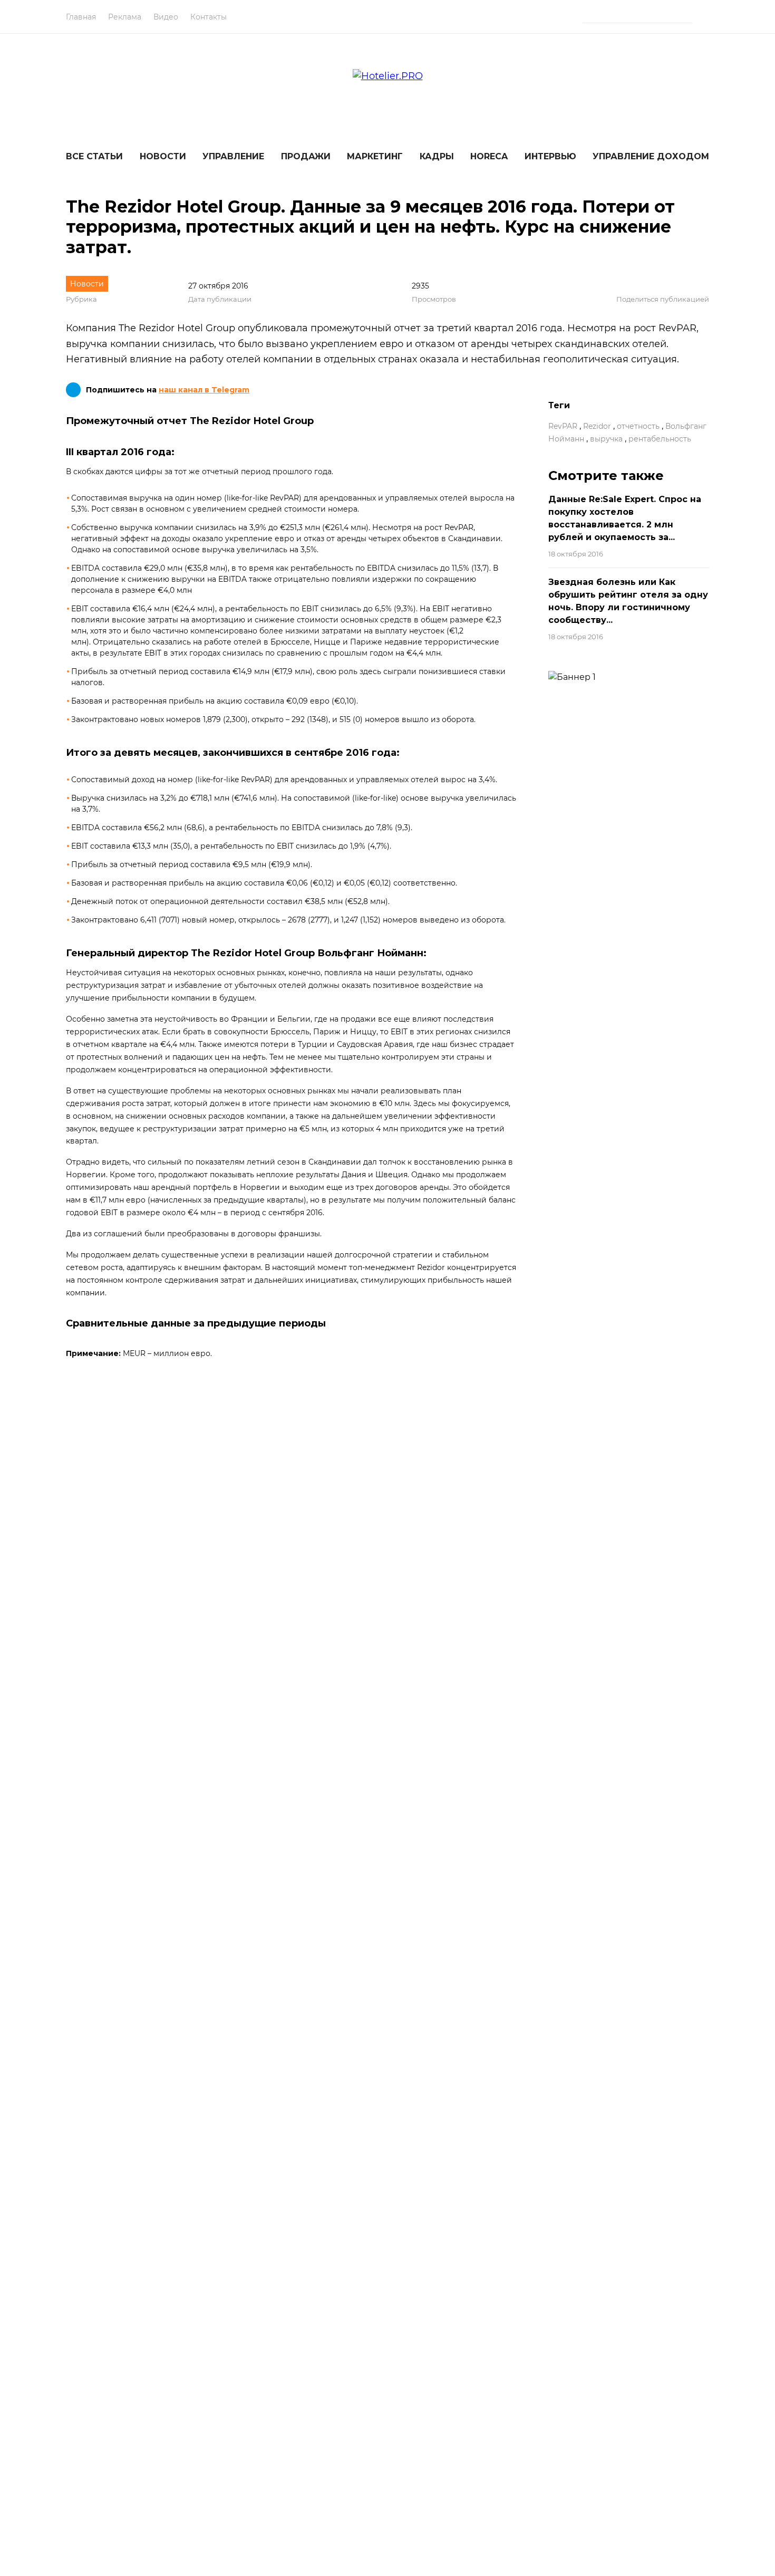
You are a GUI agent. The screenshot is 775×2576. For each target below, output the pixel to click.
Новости (163, 156)
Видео (166, 17)
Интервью (550, 156)
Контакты (209, 17)
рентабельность (660, 439)
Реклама (125, 17)
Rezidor (597, 426)
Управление (233, 156)
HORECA (489, 156)
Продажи (306, 156)
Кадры (437, 156)
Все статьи (94, 156)
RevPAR (563, 426)
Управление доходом (651, 156)
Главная (81, 17)
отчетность (638, 426)
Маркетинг (375, 156)
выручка (606, 439)
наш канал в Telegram (204, 390)
